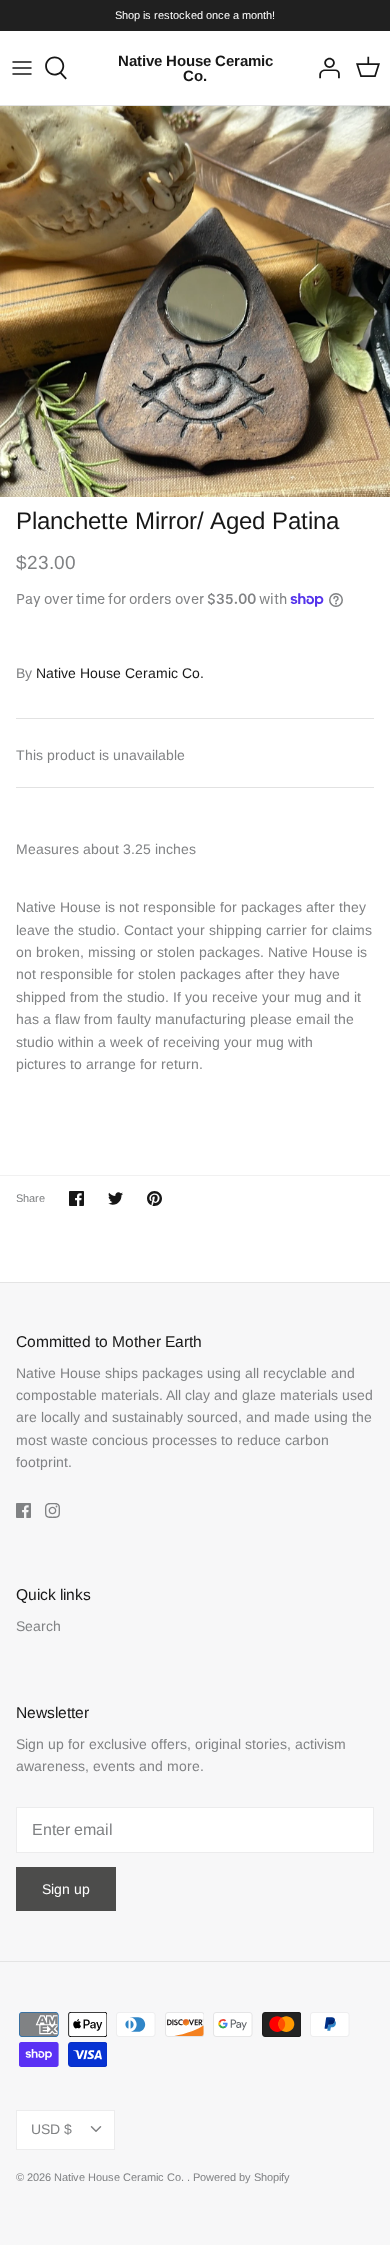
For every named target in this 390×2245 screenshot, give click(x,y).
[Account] (324, 68)
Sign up (66, 1889)
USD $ (51, 2129)
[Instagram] (52, 1510)
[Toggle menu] (22, 68)
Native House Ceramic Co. (120, 673)
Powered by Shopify (241, 2177)
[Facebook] (23, 1510)
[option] (195, 301)
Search (38, 1626)
